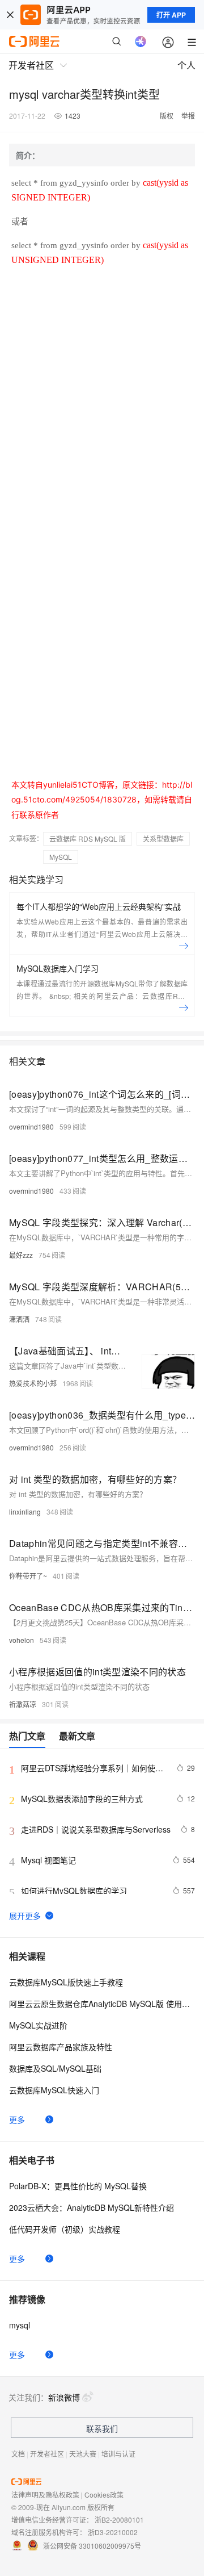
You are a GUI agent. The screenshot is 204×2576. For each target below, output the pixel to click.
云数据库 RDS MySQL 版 (88, 839)
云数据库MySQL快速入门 (54, 2090)
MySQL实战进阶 (38, 2025)
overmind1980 (31, 1126)
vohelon (22, 1640)
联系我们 (102, 2428)
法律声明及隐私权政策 (45, 2495)
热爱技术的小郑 (33, 1383)
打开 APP (171, 15)
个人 (186, 65)
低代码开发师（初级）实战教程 (65, 2229)
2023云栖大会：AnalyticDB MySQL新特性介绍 (92, 2207)
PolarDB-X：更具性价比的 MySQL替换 (78, 2186)
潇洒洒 (19, 1319)
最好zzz (21, 1255)
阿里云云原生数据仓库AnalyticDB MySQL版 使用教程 (102, 2004)
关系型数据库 (163, 839)
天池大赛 (83, 2454)
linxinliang (25, 1511)
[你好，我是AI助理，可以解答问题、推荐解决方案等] (141, 41)
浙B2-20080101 (119, 2519)
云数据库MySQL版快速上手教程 (66, 1982)
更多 (17, 2119)
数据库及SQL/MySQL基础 (55, 2068)
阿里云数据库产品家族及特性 (61, 2047)
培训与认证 (118, 2454)
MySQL (61, 857)
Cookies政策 (104, 2495)
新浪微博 (64, 2397)
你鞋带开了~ (28, 1576)
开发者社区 (47, 2454)
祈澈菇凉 (23, 1704)
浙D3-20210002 (113, 2532)
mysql (20, 2325)
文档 (18, 2454)
